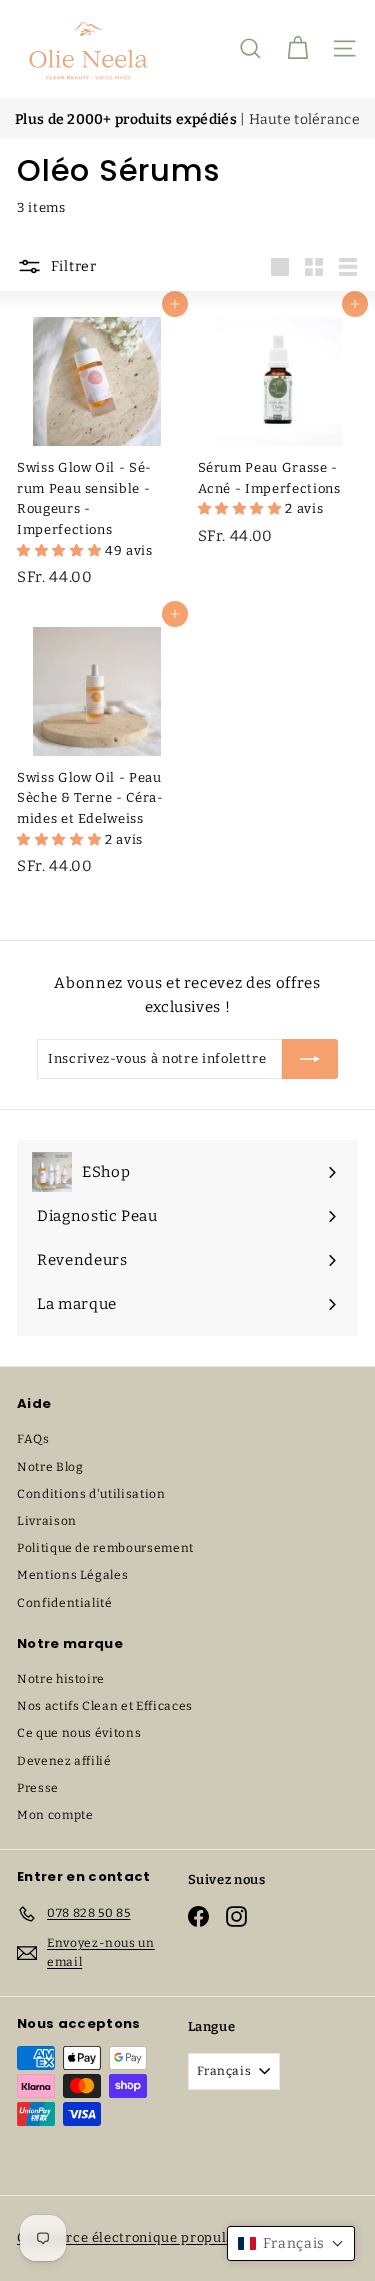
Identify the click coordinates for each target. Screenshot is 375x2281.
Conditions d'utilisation (91, 1494)
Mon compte (55, 1815)
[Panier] (297, 48)
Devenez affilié (64, 1761)
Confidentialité (65, 1603)
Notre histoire (61, 1679)
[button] (61, 550)
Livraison (47, 1521)
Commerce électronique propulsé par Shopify (169, 2237)
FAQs (33, 1439)
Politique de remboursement (105, 1548)
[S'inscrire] (310, 1059)
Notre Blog (50, 1467)
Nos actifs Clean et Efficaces (105, 1706)
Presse (38, 1788)
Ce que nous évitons (79, 1733)
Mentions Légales (72, 1575)
